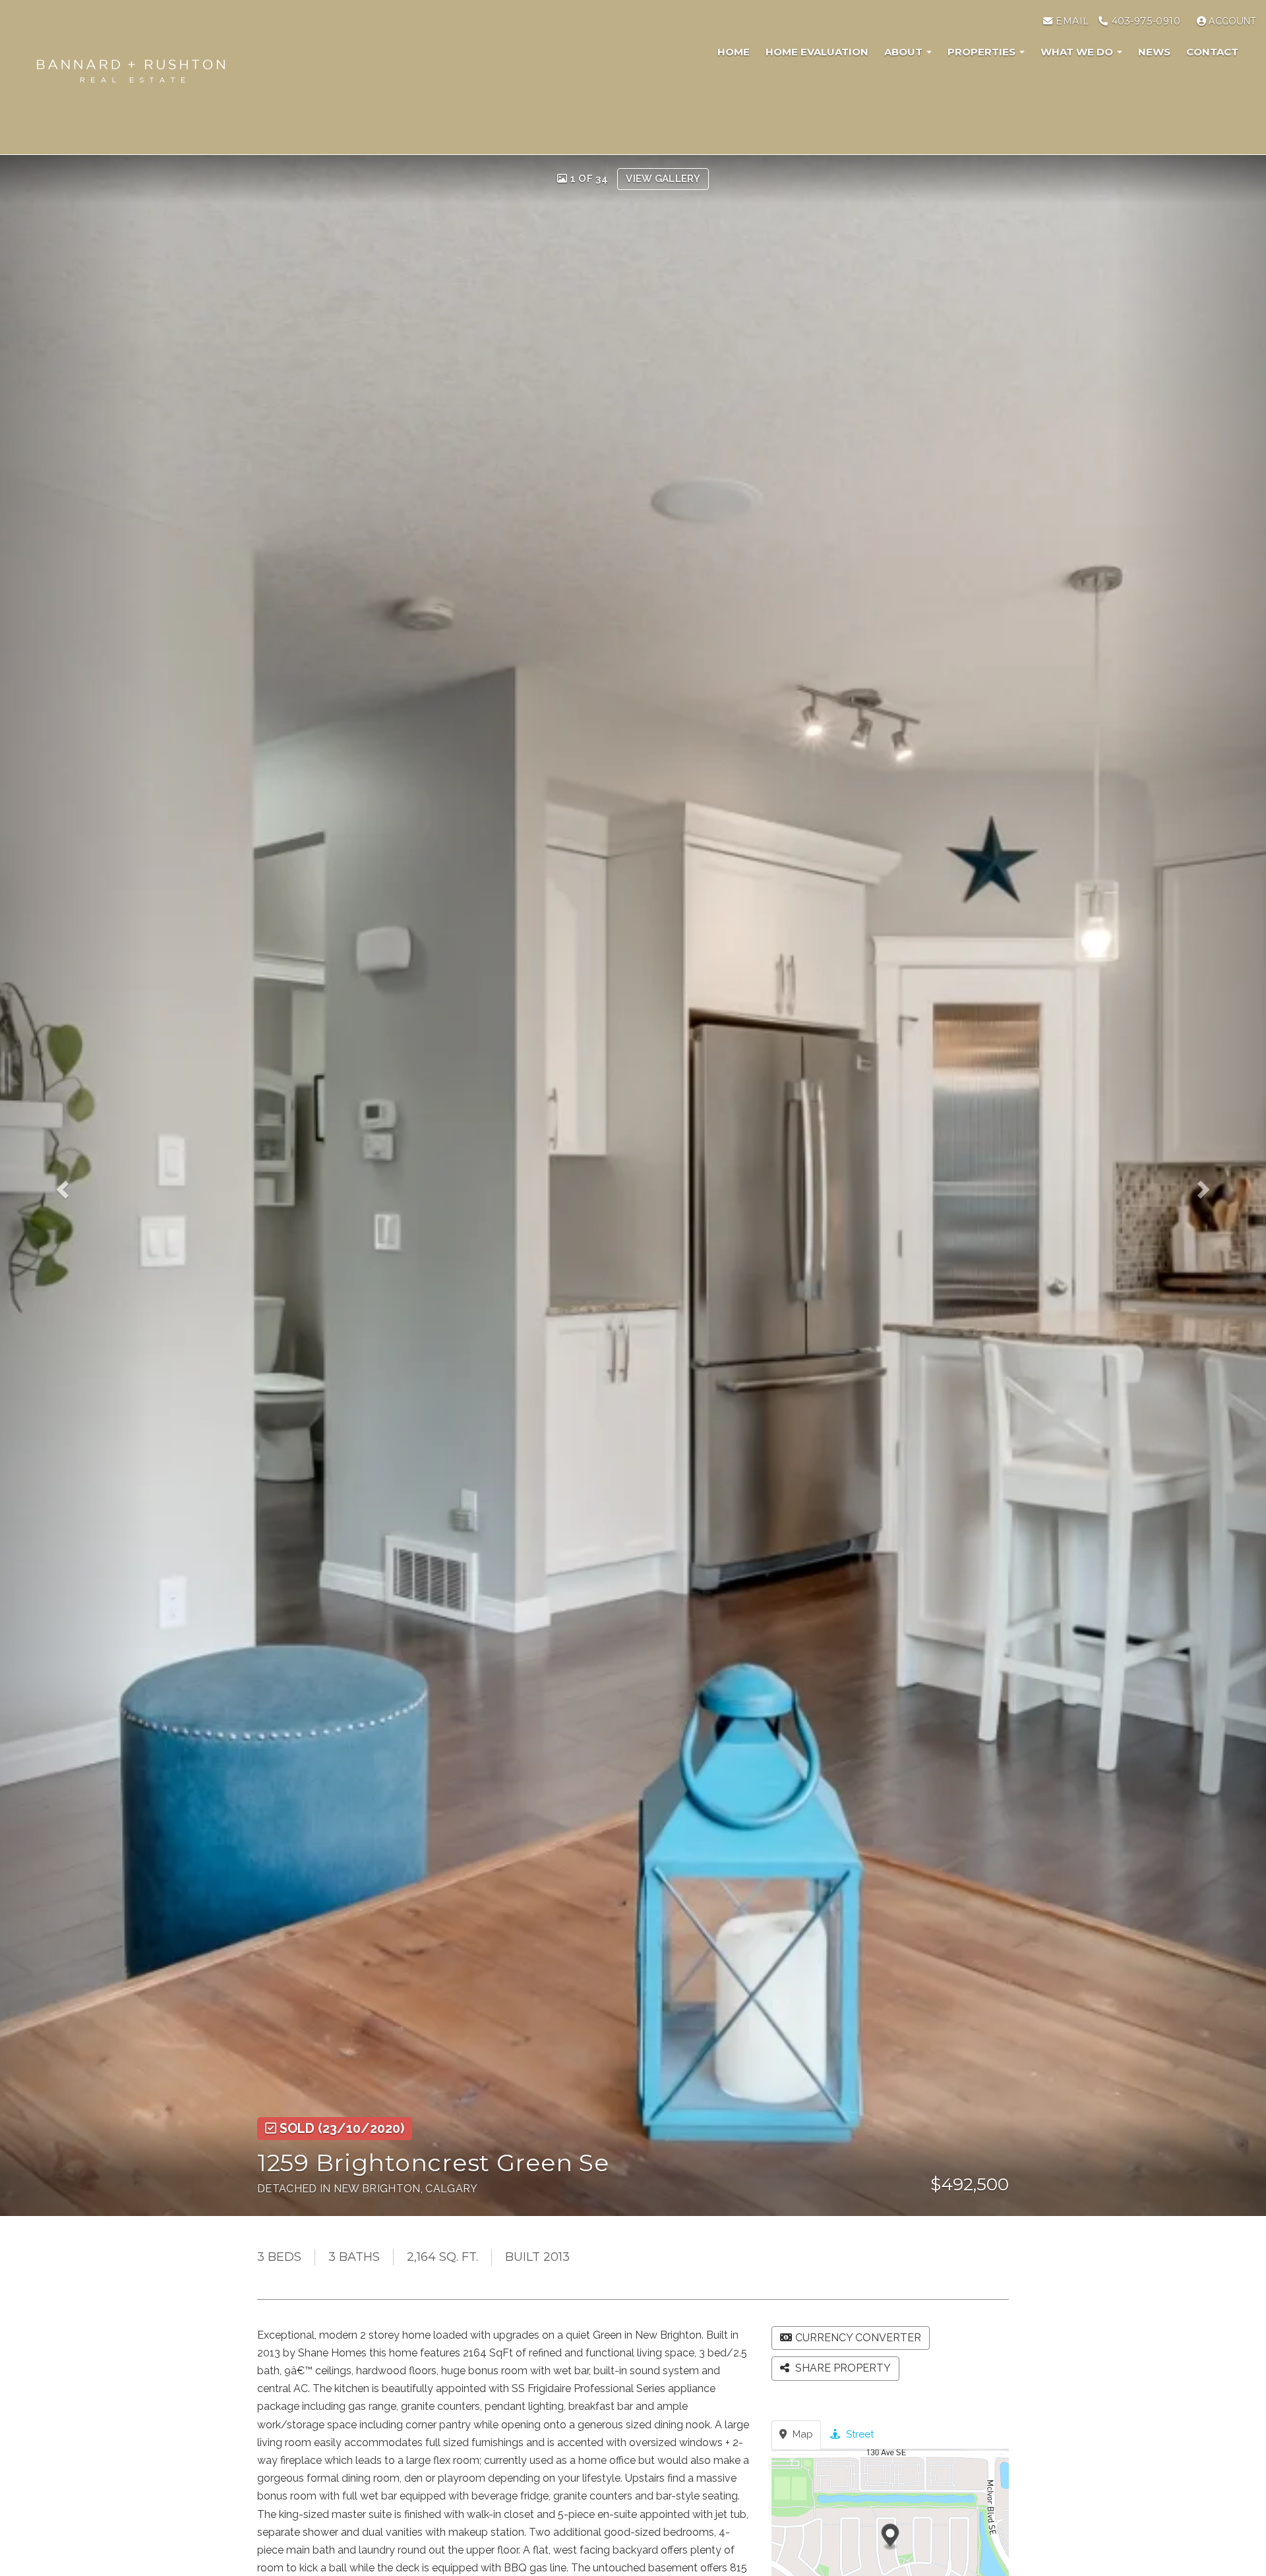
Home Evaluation (817, 52)
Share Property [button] (842, 2368)
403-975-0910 (1144, 21)
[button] (76, 1185)
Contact (1212, 52)
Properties (983, 52)
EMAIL (1070, 21)
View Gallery (663, 179)
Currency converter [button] (858, 2338)
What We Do (1078, 52)
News (1154, 52)
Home (734, 52)
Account (1231, 21)
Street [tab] (859, 2434)
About (905, 52)
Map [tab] (801, 2434)
